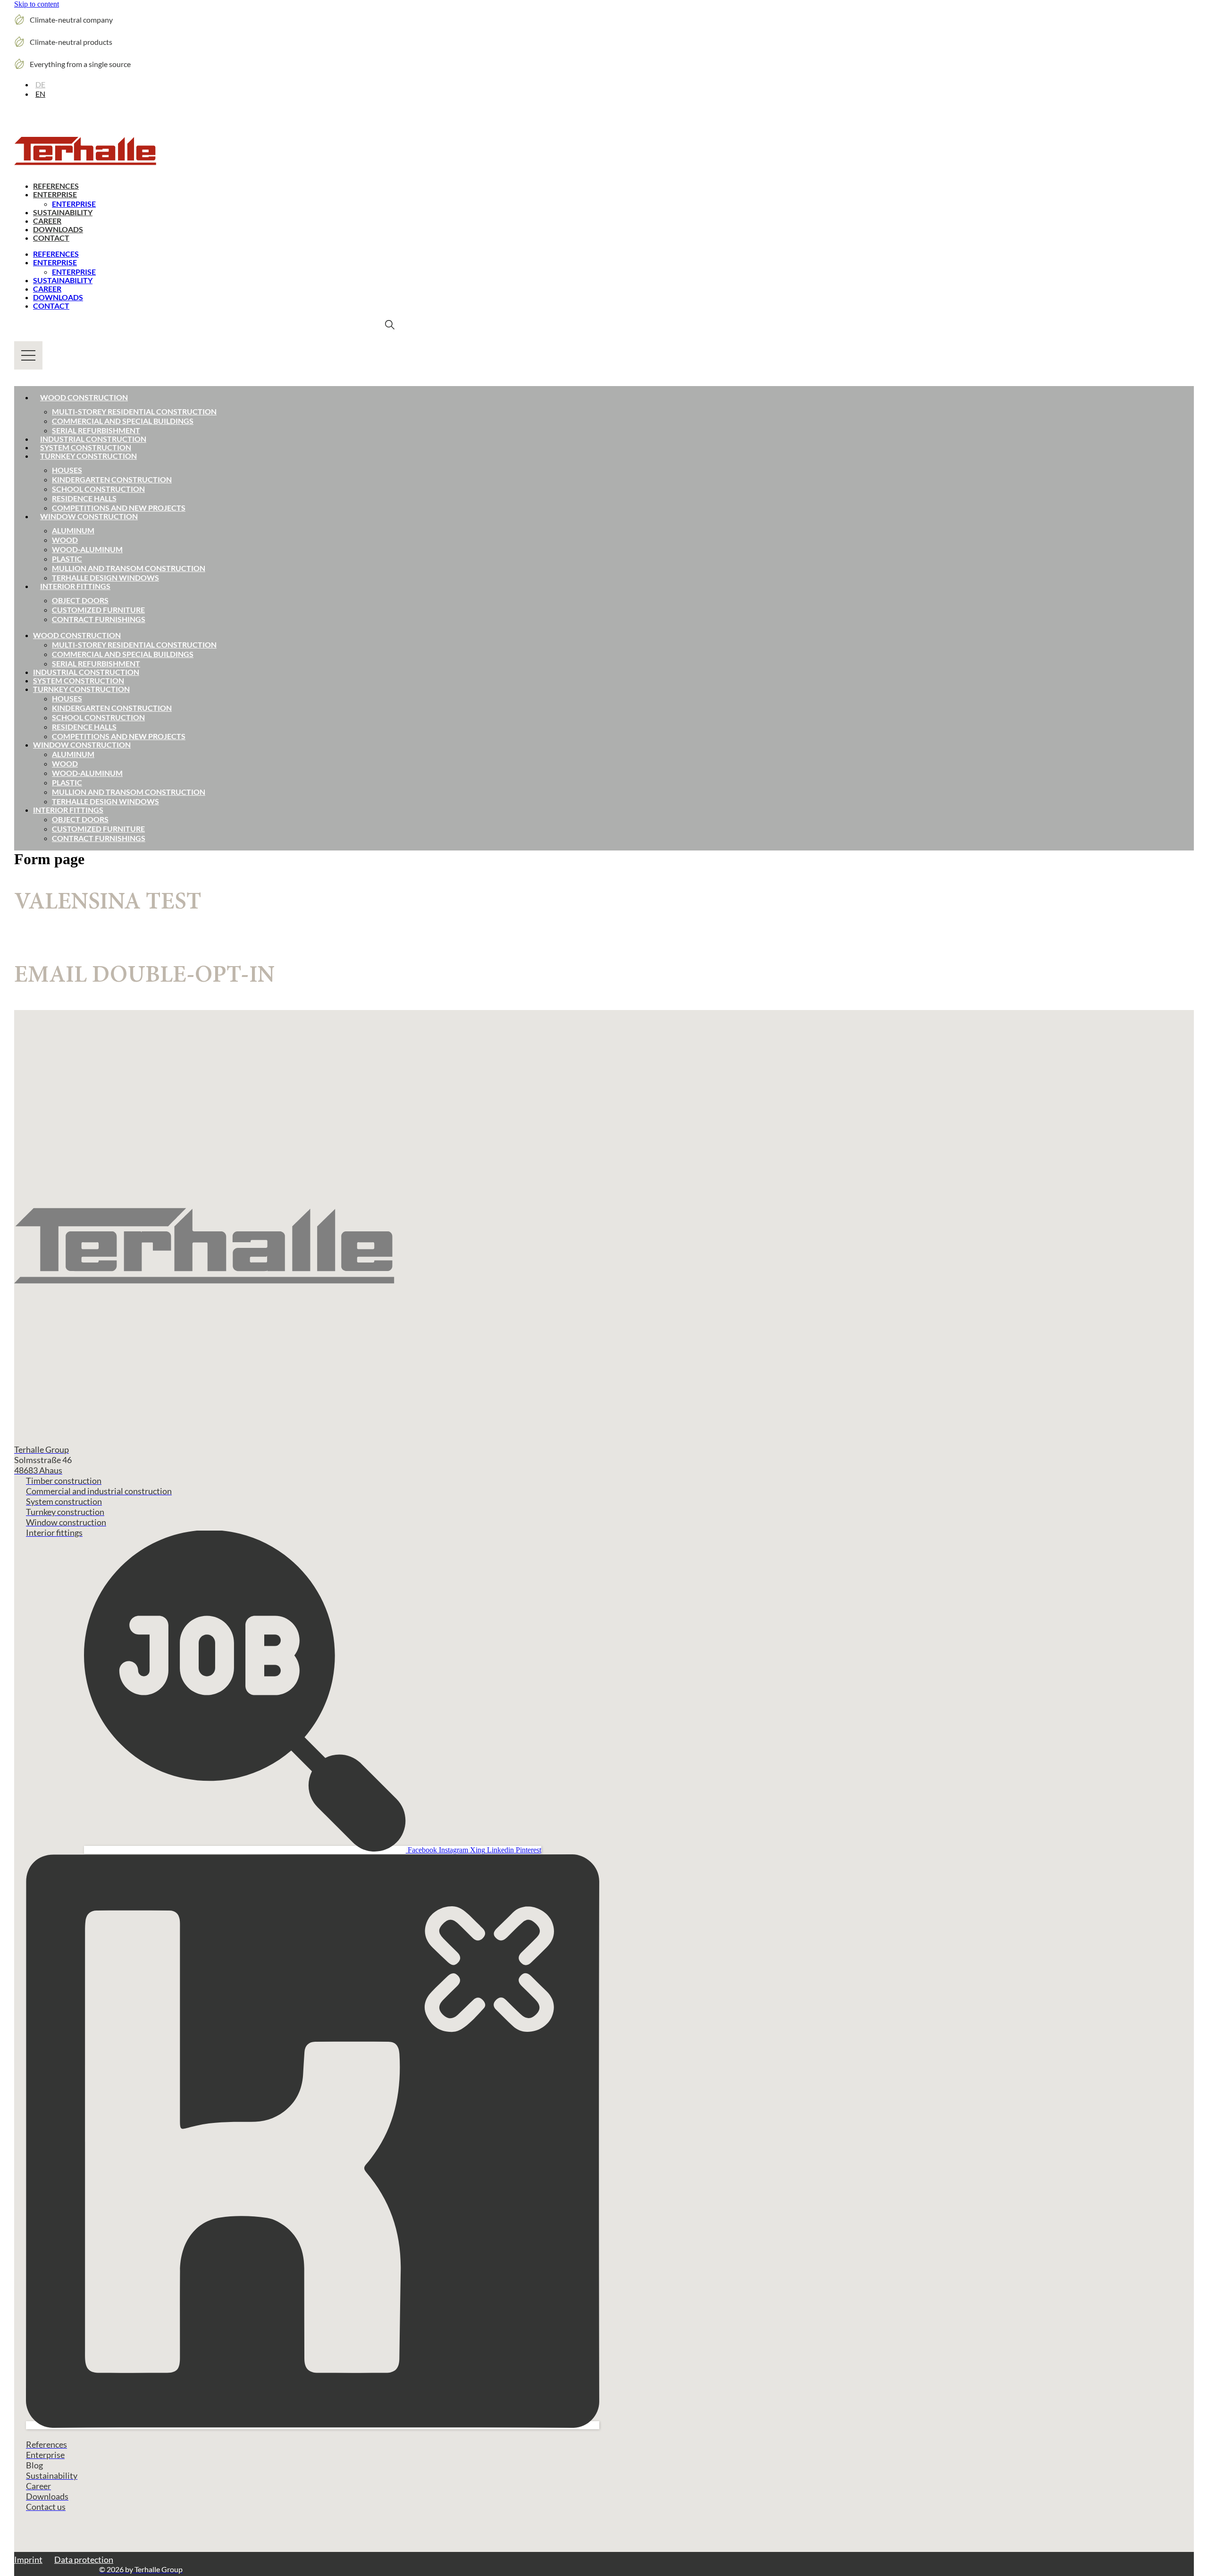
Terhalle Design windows (105, 577)
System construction (86, 447)
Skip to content (37, 4)
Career (47, 221)
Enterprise (55, 194)
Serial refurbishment (96, 430)
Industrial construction (93, 439)
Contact (51, 238)
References (56, 186)
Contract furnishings (99, 619)
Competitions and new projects (119, 508)
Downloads (58, 229)
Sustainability (63, 212)
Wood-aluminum (87, 549)
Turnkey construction (88, 456)
